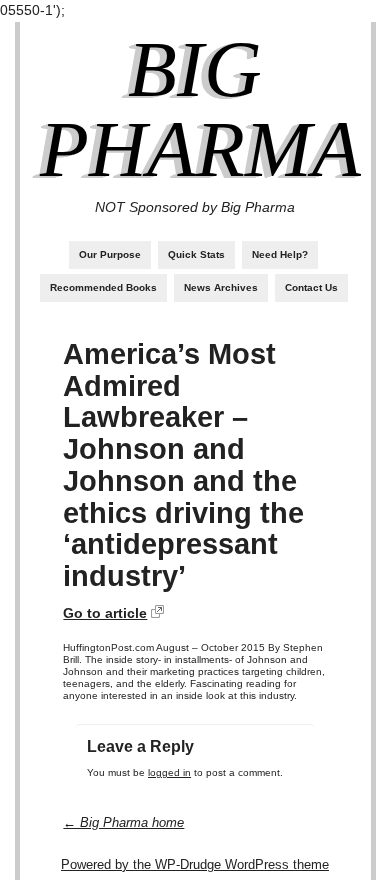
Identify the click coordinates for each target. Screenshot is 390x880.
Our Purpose (110, 254)
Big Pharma (200, 109)
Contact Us (311, 287)
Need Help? (280, 254)
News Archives (221, 287)
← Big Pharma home (123, 822)
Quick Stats (196, 254)
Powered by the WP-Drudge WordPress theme (195, 864)
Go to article (105, 613)
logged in (169, 772)
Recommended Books (103, 287)
